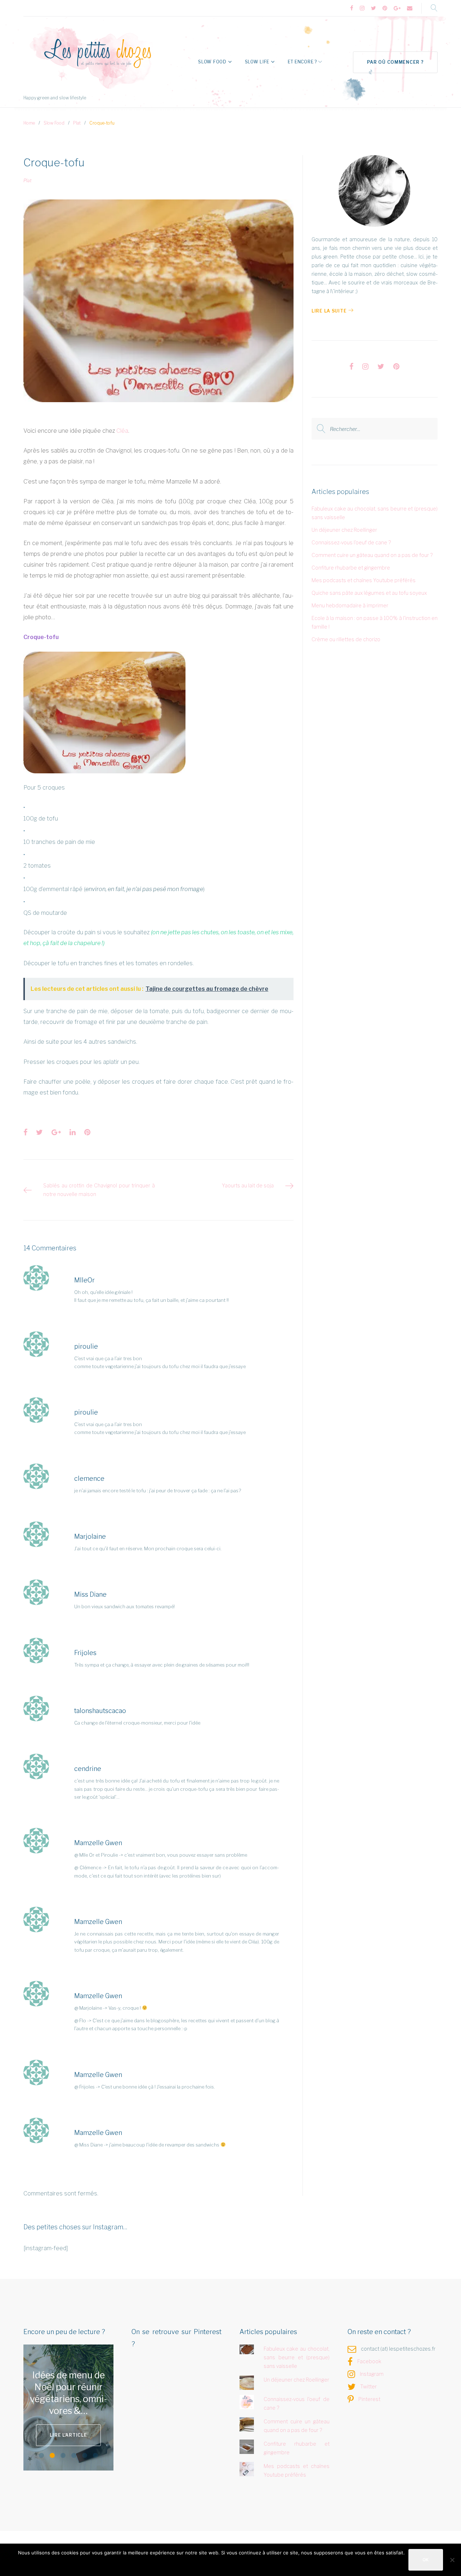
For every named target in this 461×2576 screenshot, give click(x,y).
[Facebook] (352, 8)
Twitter (368, 2386)
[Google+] (397, 8)
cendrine (88, 1769)
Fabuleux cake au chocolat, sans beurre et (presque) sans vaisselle (297, 2357)
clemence (89, 1478)
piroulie (86, 1346)
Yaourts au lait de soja (248, 1185)
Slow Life (257, 62)
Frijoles (85, 1653)
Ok (426, 2560)
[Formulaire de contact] (410, 8)
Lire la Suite (329, 311)
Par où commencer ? (395, 62)
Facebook (369, 2361)
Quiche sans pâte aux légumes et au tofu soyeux (369, 593)
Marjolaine (90, 1536)
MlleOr (84, 1280)
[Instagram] (362, 8)
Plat (77, 123)
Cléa (122, 431)
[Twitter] (373, 8)
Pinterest (369, 2399)
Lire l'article (73, 2429)
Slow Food (212, 62)
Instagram (372, 2374)
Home (29, 123)
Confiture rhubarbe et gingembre (351, 568)
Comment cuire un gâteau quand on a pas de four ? (372, 555)
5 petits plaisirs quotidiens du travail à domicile (69, 2393)
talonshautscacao (100, 1711)
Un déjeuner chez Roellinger (344, 530)
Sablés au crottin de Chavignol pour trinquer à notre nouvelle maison (99, 1190)
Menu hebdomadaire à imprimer (350, 605)
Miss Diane (90, 1594)
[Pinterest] (385, 8)
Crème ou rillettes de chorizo (346, 639)
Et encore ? (302, 62)
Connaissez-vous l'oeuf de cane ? (351, 542)
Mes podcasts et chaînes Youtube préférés (364, 580)
